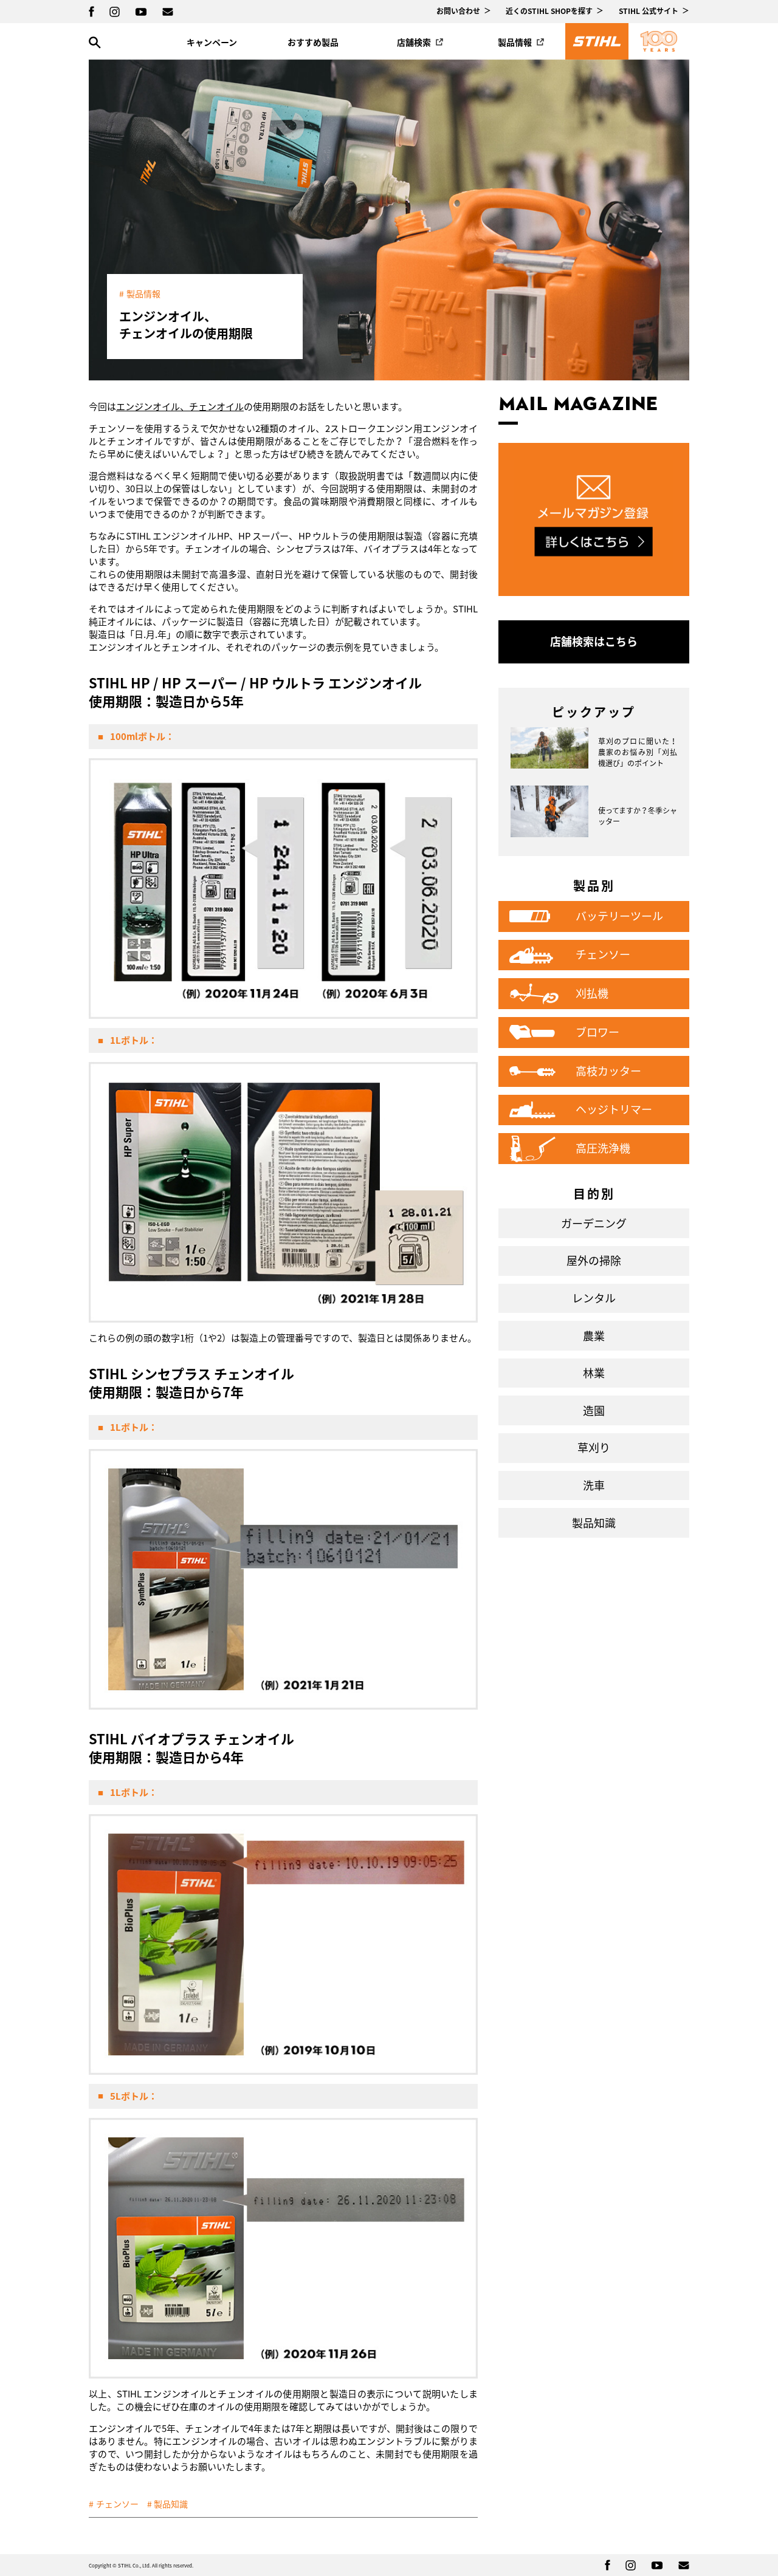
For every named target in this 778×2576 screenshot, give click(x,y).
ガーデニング (594, 1223)
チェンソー (117, 2504)
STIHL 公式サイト (649, 11)
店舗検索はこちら (594, 641)
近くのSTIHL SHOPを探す (549, 11)
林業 (594, 1373)
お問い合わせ (458, 11)
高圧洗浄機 (603, 1148)
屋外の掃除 (594, 1260)
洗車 (594, 1485)
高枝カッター (608, 1071)
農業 (594, 1336)
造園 (594, 1410)
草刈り (594, 1447)
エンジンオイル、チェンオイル (180, 406)
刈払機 (592, 993)
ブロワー (597, 1032)
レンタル (594, 1298)
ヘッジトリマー (614, 1109)
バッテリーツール (619, 916)
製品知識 (171, 2504)
